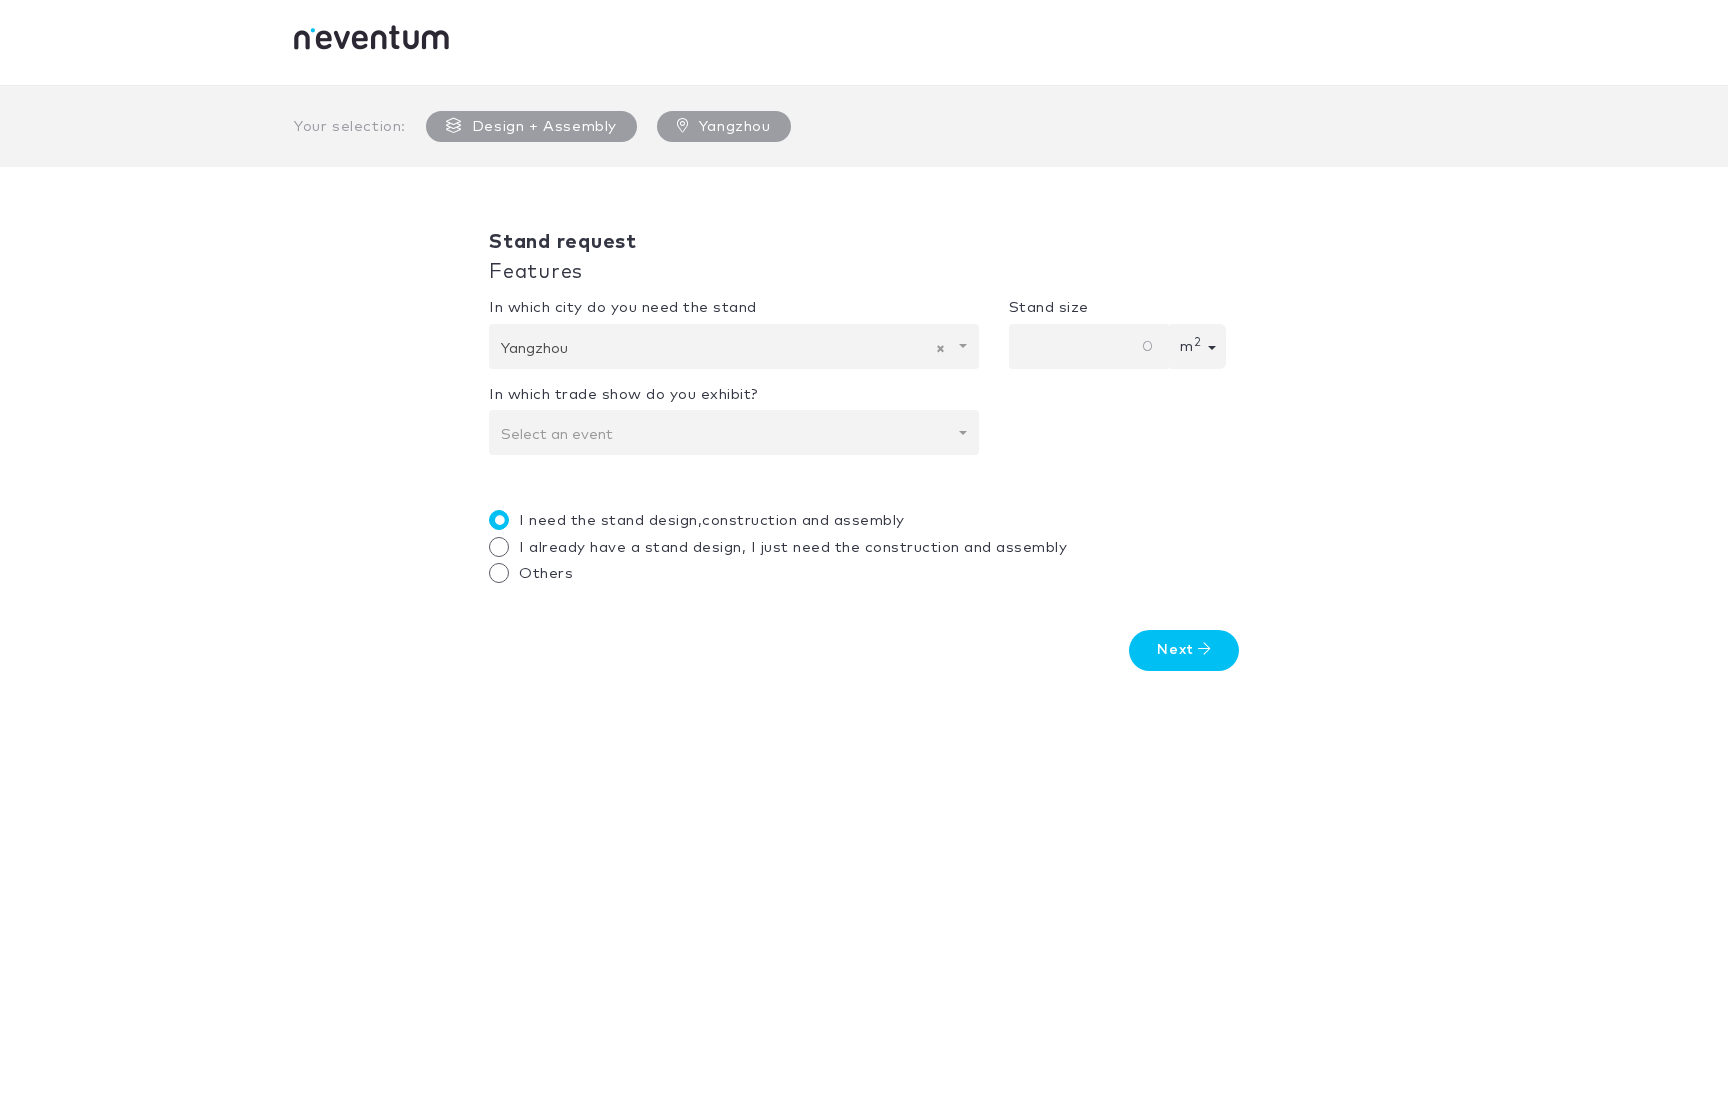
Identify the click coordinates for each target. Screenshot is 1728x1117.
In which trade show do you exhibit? (623, 394)
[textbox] (728, 435)
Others (546, 573)
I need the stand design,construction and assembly (712, 520)
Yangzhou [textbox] (723, 348)
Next (1177, 650)
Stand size (1049, 307)
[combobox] (734, 346)
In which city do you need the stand (623, 307)
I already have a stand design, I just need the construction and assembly (793, 547)
